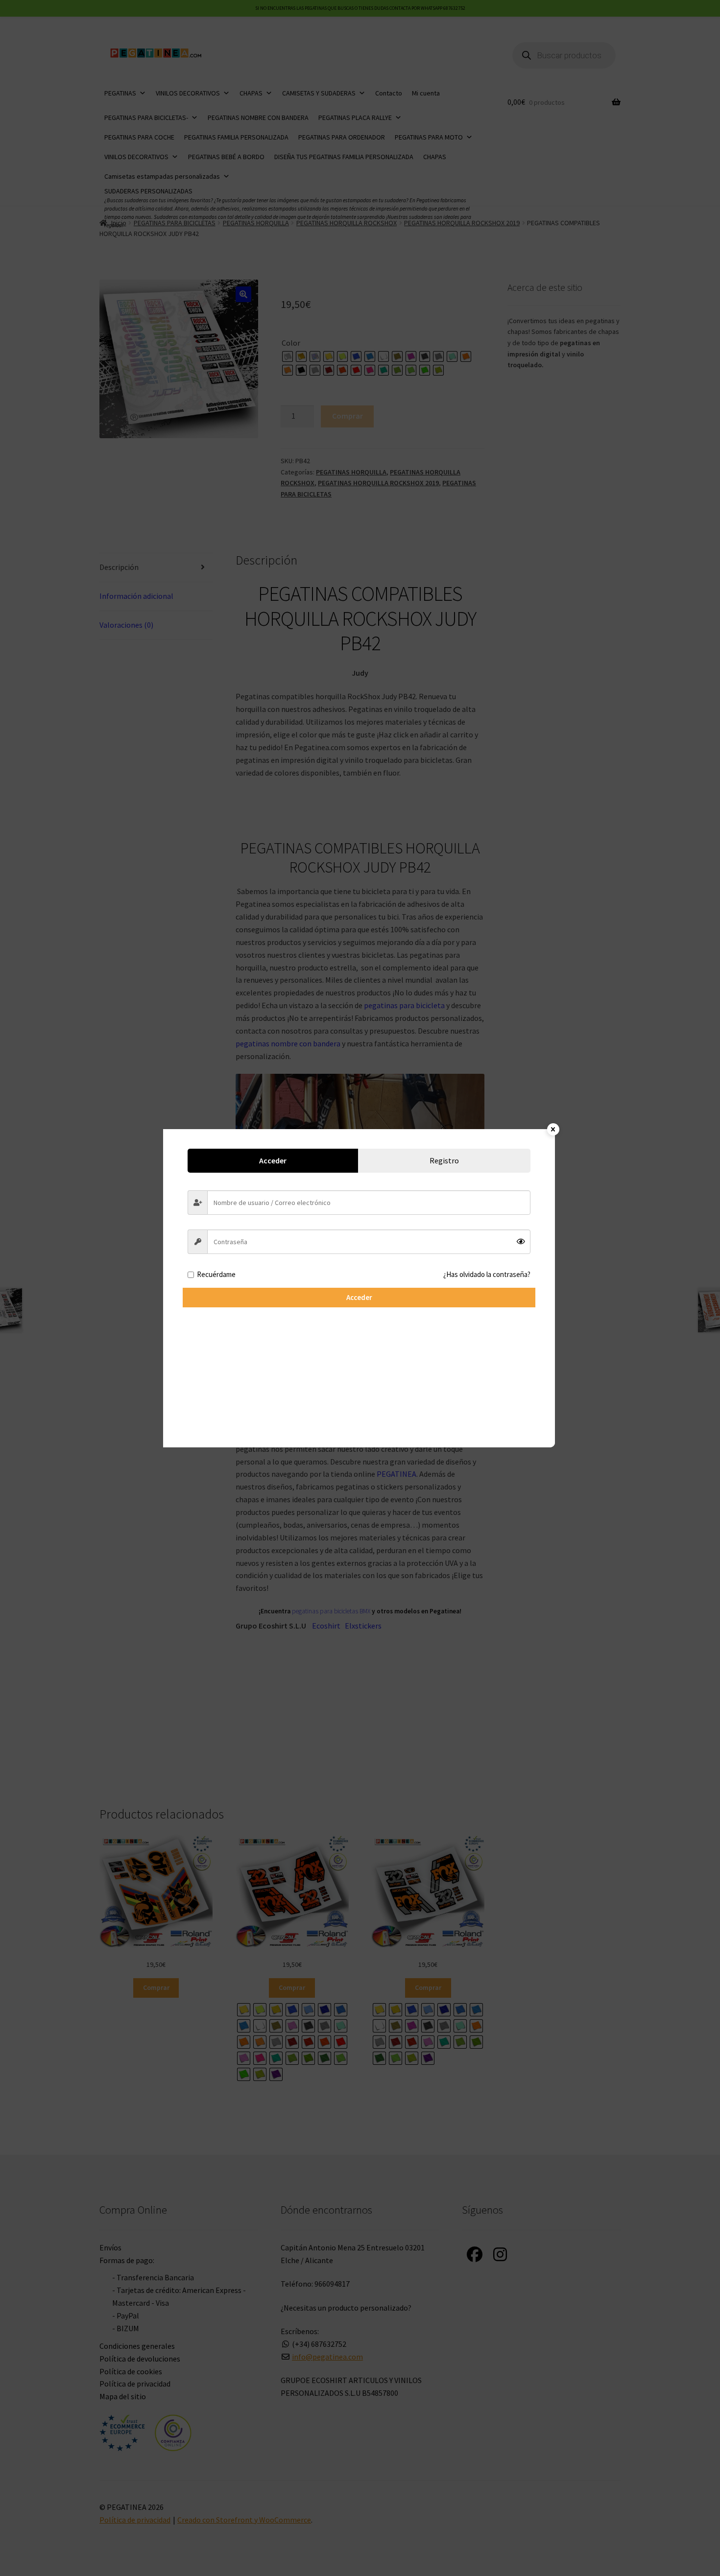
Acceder (359, 1297)
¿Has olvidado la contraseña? (487, 1274)
